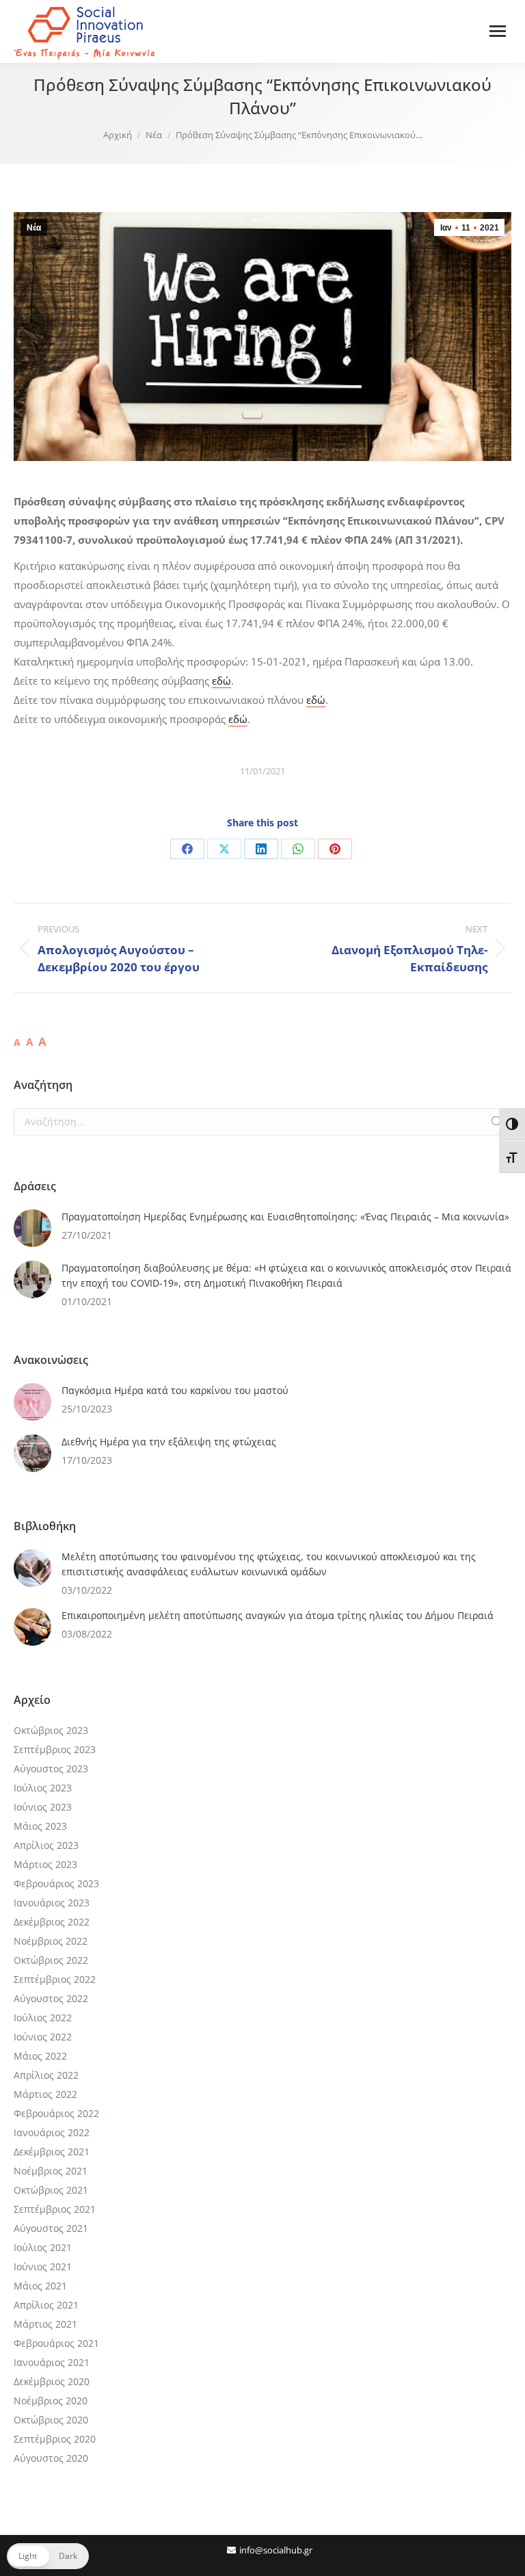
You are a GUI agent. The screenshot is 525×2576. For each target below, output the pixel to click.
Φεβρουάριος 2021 (56, 2343)
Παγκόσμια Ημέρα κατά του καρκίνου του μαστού (175, 1390)
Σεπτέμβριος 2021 (55, 2209)
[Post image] (32, 1228)
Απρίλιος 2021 (46, 2305)
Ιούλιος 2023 (43, 1788)
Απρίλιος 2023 (46, 1845)
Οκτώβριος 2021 (51, 2190)
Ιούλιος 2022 (43, 2018)
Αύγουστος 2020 (51, 2458)
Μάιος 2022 (40, 2056)
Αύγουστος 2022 (51, 1998)
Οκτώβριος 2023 (51, 1730)
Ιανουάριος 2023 (52, 1903)
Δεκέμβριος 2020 (52, 2381)
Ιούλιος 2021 (43, 2247)
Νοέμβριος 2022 (51, 1941)
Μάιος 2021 (40, 2286)
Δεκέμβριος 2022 (52, 1922)
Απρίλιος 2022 (46, 2075)
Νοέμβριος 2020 (51, 2401)
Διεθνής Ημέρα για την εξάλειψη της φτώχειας (169, 1442)
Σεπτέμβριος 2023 (55, 1749)
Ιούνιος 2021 (43, 2266)
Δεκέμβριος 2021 (52, 2152)
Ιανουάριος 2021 (52, 2362)
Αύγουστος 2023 (51, 1769)
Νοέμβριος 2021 (51, 2171)
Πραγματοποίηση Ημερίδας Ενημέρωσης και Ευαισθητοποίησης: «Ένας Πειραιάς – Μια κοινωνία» (285, 1217)
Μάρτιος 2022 (45, 2094)
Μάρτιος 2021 (45, 2324)
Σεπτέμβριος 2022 (55, 1979)
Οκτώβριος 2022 (51, 1960)
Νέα (34, 228)
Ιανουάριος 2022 (52, 2132)
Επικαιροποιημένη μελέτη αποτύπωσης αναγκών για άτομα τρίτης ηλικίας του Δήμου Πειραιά (278, 1615)
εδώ (221, 681)
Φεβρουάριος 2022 (56, 2113)
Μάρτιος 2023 (45, 1864)
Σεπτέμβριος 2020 (55, 2439)
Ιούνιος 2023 (43, 1807)
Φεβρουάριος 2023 (56, 1883)
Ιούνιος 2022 (43, 2037)
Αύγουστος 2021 (51, 2228)
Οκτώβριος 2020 (51, 2420)
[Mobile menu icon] (498, 31)
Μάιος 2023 (40, 1826)
